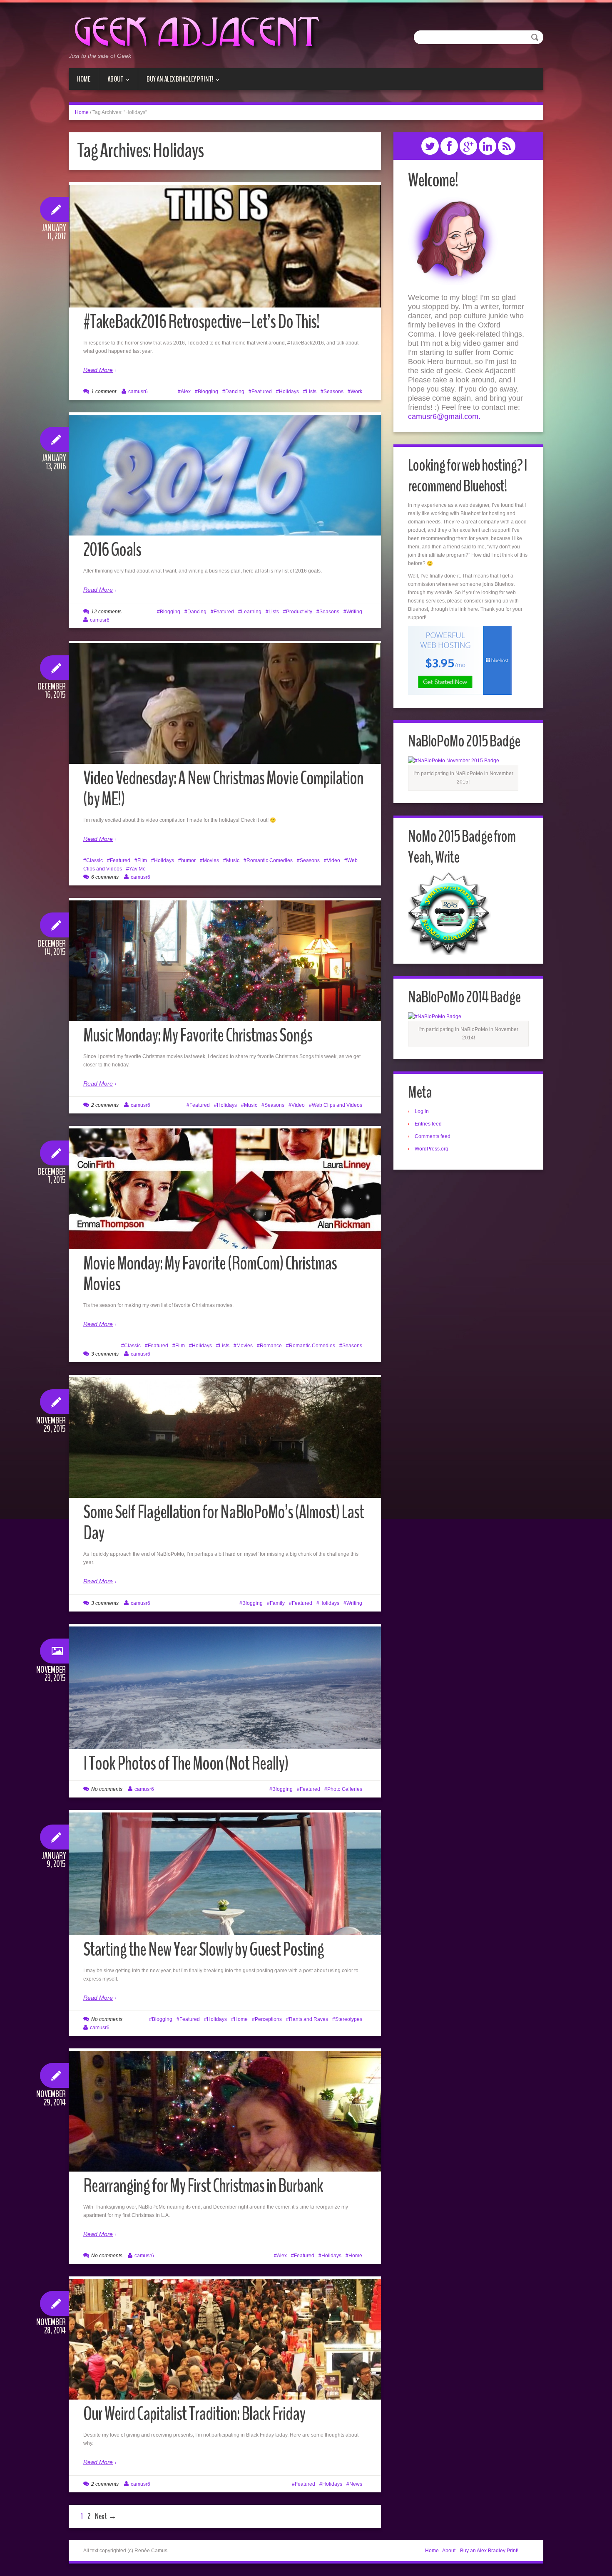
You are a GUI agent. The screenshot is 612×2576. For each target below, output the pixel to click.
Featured (262, 392)
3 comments (105, 1354)
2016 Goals (112, 550)
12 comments (106, 612)
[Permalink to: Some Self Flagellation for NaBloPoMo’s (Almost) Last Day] (225, 1438)
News (356, 2484)
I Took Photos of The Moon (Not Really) (186, 1764)
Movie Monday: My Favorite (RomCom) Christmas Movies (210, 1274)
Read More (98, 370)
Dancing (235, 392)
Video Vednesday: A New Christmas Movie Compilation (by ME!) (223, 789)
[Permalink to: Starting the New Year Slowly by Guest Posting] (225, 1883)
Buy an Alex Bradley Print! (176, 82)
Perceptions (268, 2019)
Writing (354, 612)
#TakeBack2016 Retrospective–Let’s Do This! (201, 322)
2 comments (105, 1105)
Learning (251, 612)
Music (233, 860)
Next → (106, 2516)
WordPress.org (432, 1149)
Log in (422, 1111)
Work (356, 392)
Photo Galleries (345, 1789)
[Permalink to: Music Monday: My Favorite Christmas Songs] (225, 961)
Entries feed (428, 1124)
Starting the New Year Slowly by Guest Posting (204, 1950)
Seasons (333, 392)
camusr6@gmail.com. (444, 417)
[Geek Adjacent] (196, 31)
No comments (107, 1789)
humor (188, 860)
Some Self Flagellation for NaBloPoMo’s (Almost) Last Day (224, 1523)
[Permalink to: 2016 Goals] (225, 475)
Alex (186, 392)
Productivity (299, 612)
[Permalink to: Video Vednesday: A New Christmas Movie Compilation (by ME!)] (225, 704)
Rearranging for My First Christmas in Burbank (203, 2186)
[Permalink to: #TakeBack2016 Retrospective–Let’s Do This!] (225, 290)
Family (277, 1603)
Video (333, 860)
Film (142, 860)
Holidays (289, 392)
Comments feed (433, 1136)
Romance (271, 1346)
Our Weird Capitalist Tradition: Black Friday (194, 2414)
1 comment (104, 392)
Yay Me (137, 869)
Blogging (208, 392)
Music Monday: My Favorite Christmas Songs (198, 1035)
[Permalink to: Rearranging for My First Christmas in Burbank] (225, 2111)
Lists (311, 392)
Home (84, 79)
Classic (95, 860)
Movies (211, 860)
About (111, 82)
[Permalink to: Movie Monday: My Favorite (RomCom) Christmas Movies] (225, 1189)
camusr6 (138, 392)
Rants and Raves (308, 2019)
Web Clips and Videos (337, 1105)
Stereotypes (349, 2019)
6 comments (105, 877)
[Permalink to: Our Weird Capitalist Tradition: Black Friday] (225, 2339)
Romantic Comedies (270, 860)
